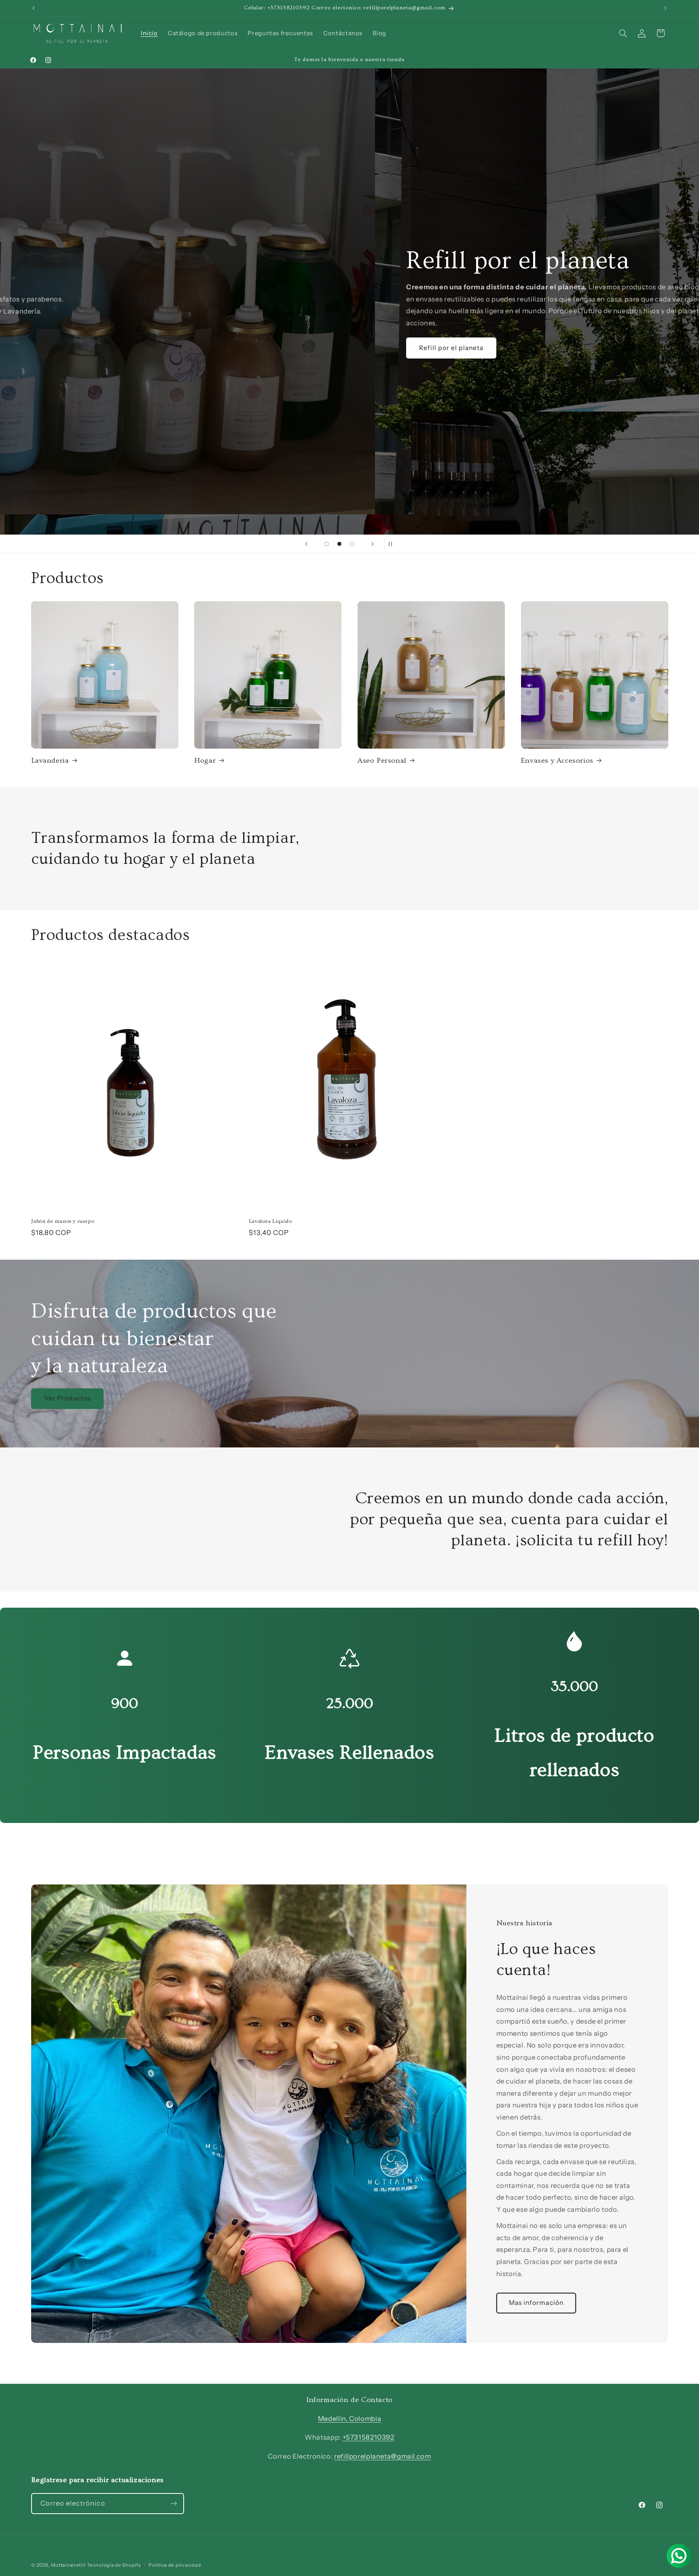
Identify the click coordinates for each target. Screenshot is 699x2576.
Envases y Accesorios (557, 761)
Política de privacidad (175, 2565)
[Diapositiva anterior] (306, 544)
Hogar (205, 761)
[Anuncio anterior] (34, 8)
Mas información (71, 348)
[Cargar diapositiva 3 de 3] (352, 544)
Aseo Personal (382, 761)
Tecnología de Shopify (114, 2565)
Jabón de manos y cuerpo (63, 1221)
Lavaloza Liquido (270, 1221)
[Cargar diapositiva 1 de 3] (327, 544)
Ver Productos (67, 1398)
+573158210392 (369, 2437)
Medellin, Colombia (349, 2419)
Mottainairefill (68, 2565)
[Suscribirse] (174, 2503)
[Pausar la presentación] (393, 544)
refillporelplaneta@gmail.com (383, 2456)
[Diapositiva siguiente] (373, 544)
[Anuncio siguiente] (665, 8)
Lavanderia (50, 761)
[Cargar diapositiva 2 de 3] (339, 544)
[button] (623, 33)
